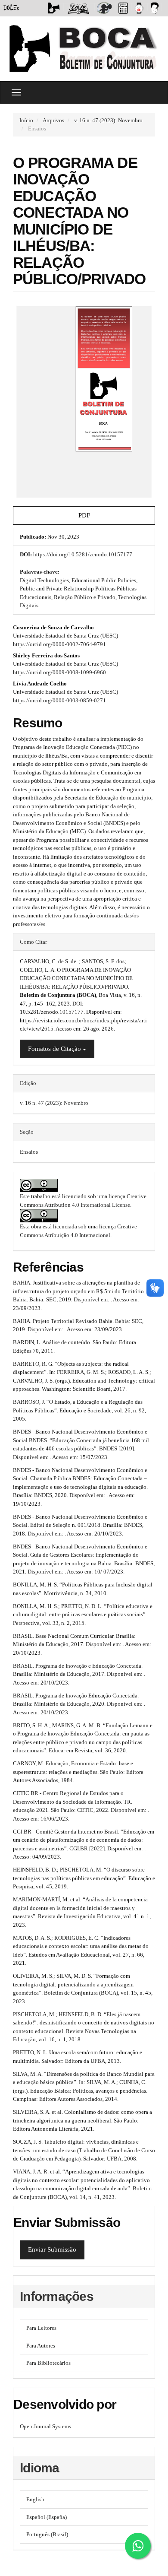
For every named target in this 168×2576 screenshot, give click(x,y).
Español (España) (47, 2517)
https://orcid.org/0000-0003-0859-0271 (59, 700)
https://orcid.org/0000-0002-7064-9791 (59, 644)
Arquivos (53, 120)
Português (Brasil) (47, 2534)
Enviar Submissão (52, 2249)
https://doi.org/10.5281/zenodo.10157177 (83, 554)
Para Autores (41, 2346)
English (35, 2499)
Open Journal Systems (45, 2426)
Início (26, 120)
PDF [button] (84, 515)
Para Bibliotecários (48, 2363)
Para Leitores (41, 2328)
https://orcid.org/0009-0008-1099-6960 (59, 672)
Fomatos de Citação (55, 1049)
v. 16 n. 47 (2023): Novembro (108, 120)
